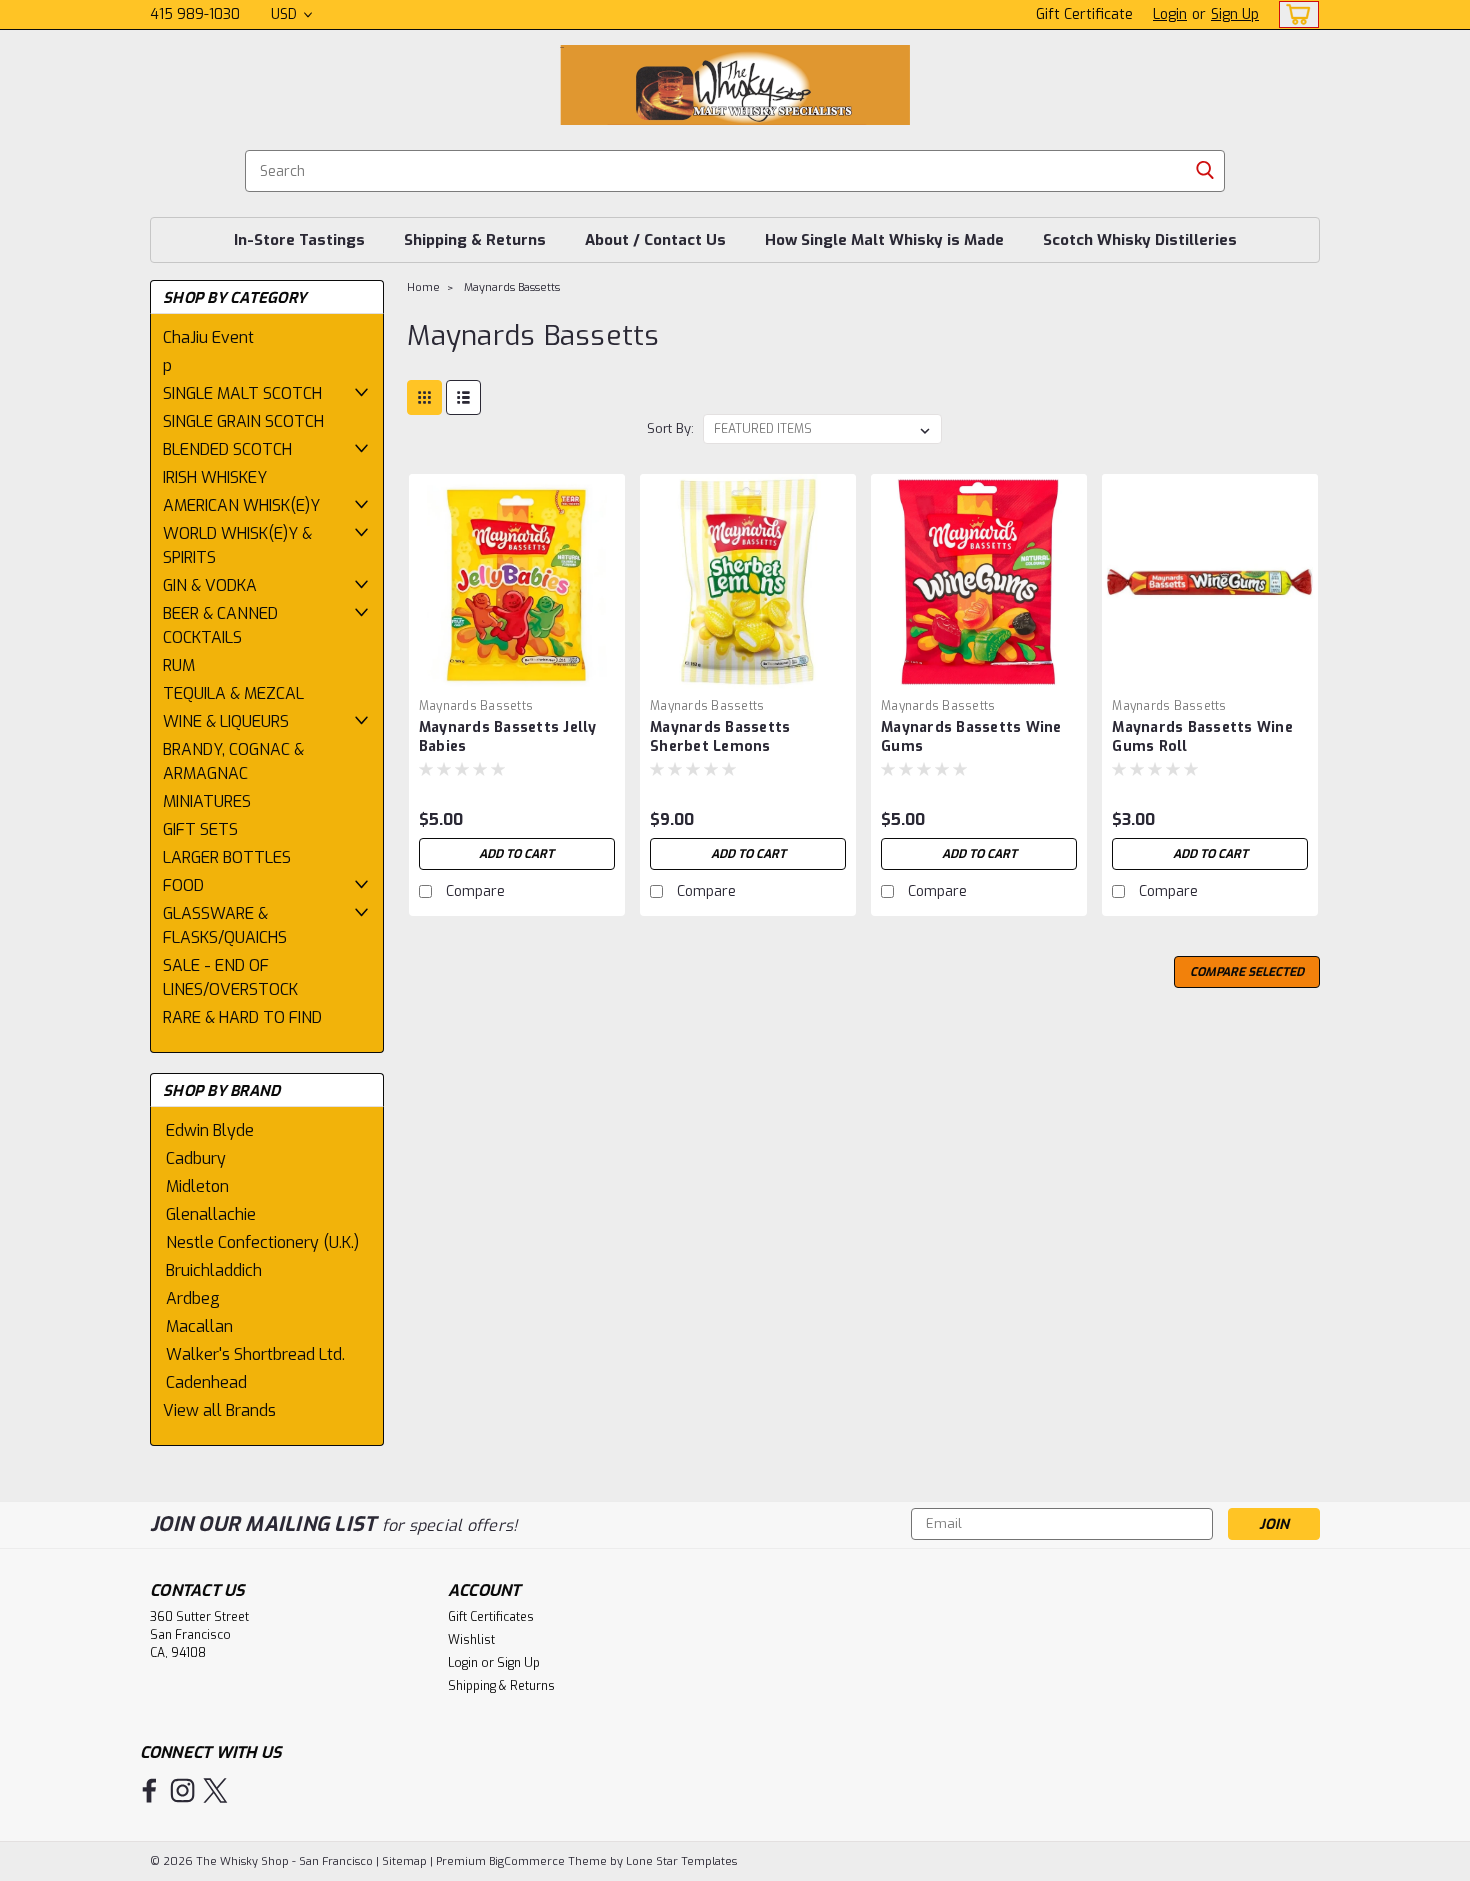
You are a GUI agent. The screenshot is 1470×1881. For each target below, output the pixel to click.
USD (286, 14)
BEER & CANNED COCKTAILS (220, 625)
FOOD (183, 885)
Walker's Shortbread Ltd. (255, 1354)
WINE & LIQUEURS (226, 721)
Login (1170, 14)
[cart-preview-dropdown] (1294, 14)
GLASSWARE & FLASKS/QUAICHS (225, 925)
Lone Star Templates (681, 1861)
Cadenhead (206, 1382)
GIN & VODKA (210, 585)
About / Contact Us (655, 240)
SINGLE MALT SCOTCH (242, 393)
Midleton (197, 1186)
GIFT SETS (200, 829)
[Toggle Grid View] (424, 397)
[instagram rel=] (182, 1790)
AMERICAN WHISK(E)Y (241, 505)
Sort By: (670, 428)
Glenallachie (211, 1214)
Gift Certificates (491, 1617)
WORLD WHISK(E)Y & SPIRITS (237, 545)
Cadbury (196, 1158)
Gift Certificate (1084, 14)
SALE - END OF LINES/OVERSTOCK (230, 977)
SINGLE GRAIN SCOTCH (243, 421)
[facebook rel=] (149, 1790)
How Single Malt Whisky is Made (884, 240)
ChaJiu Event (208, 337)
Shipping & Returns (475, 240)
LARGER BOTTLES (227, 857)
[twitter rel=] (215, 1790)
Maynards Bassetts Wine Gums (971, 737)
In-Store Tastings (299, 240)
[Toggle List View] (463, 397)
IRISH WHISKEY (215, 477)
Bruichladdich (214, 1270)
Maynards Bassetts (512, 287)
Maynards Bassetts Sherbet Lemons (720, 737)
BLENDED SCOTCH (227, 449)
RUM (179, 665)
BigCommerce (527, 1861)
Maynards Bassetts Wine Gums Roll (1202, 737)
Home (423, 287)
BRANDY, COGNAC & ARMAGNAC (233, 761)
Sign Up (1235, 14)
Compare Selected (1247, 972)
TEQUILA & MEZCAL (233, 693)
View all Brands (219, 1410)
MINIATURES (207, 801)
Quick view (517, 674)
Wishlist (471, 1640)
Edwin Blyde (210, 1130)
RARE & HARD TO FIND (242, 1017)
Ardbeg (193, 1298)
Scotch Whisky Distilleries (1140, 240)
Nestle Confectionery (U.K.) (262, 1242)
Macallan (199, 1326)
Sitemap (404, 1861)
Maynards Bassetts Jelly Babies (508, 737)
